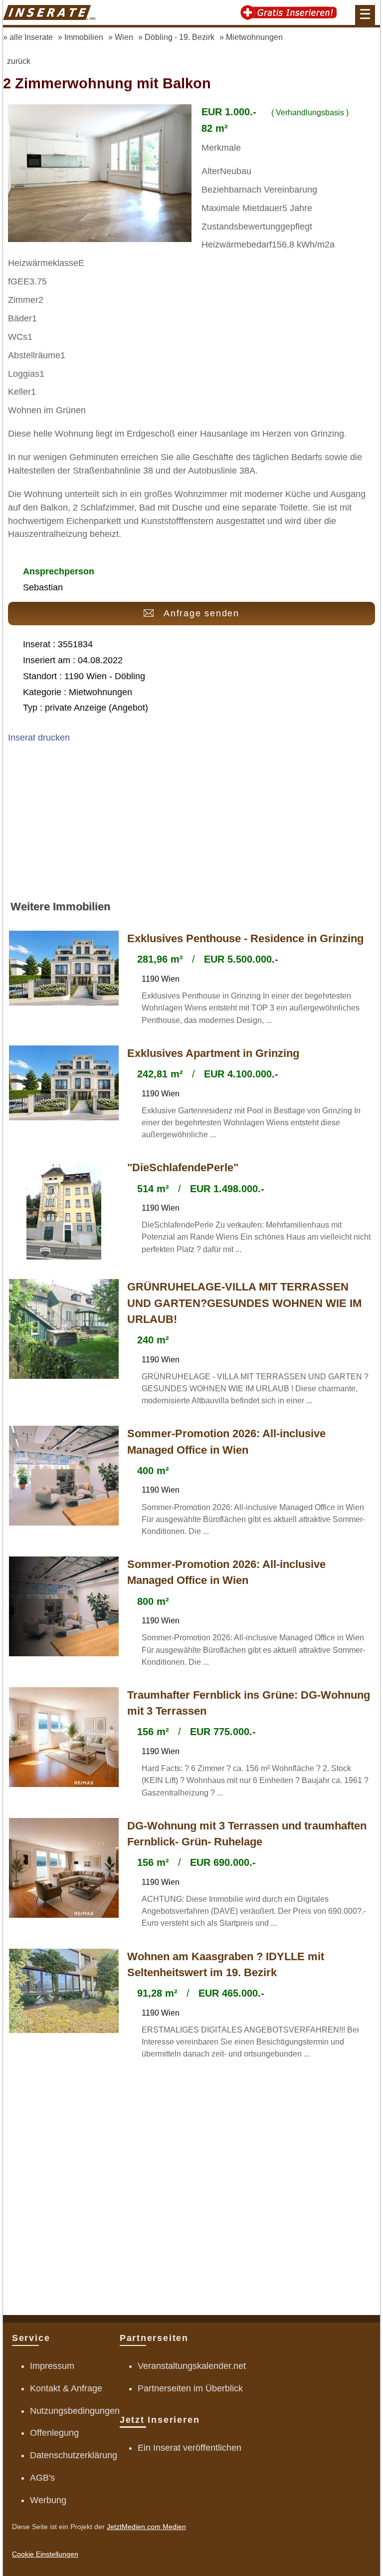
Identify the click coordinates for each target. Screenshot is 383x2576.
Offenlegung (54, 2433)
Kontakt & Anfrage (66, 2388)
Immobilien (84, 37)
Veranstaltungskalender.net (192, 2366)
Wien (124, 37)
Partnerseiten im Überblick (190, 2388)
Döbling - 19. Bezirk (180, 37)
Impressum (52, 2366)
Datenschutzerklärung (74, 2455)
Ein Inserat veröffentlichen (190, 2448)
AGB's (42, 2478)
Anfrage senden (201, 613)
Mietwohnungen (254, 37)
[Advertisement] (191, 826)
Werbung (48, 2500)
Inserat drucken (39, 738)
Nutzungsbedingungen (75, 2411)
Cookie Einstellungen (45, 2554)
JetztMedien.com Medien (146, 2527)
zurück (19, 61)
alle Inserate (31, 37)
